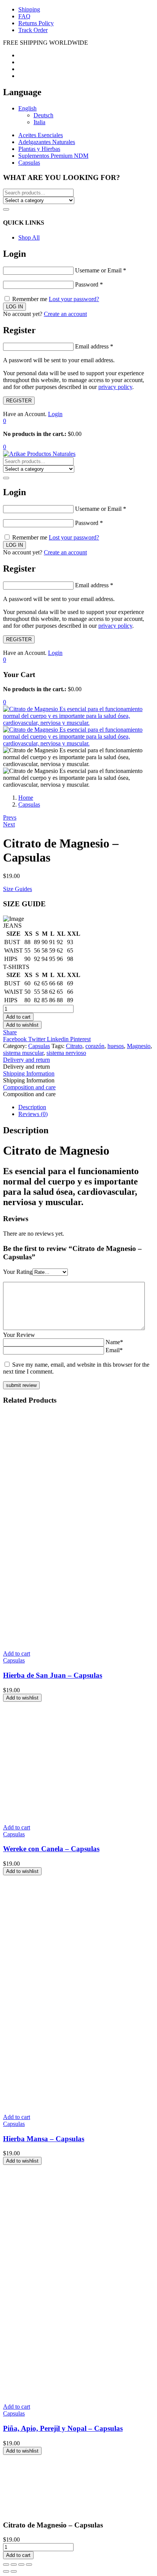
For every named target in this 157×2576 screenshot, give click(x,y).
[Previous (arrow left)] (6, 2571)
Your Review (19, 1335)
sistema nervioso (66, 1053)
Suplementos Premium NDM (53, 156)
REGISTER (19, 401)
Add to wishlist (22, 1025)
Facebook (16, 1039)
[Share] (14, 2565)
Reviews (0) (33, 1114)
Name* (114, 1342)
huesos (116, 1046)
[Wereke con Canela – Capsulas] (60, 1814)
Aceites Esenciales (41, 135)
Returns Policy (36, 23)
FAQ (24, 16)
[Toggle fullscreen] (21, 2565)
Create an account (65, 314)
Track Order (33, 30)
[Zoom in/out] (29, 2565)
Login (55, 414)
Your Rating (18, 1272)
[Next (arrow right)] (14, 2571)
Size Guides (18, 889)
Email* (114, 1350)
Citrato (74, 1046)
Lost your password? (74, 299)
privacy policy (115, 387)
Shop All (29, 237)
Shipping (29, 9)
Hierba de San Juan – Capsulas (53, 1675)
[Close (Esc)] (6, 2565)
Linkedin (58, 1039)
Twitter (38, 1039)
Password (89, 284)
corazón (95, 1046)
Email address (94, 346)
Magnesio (139, 1046)
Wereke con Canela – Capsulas (51, 1849)
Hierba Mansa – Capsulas (44, 2139)
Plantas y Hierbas (39, 149)
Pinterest (80, 1039)
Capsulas (29, 163)
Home (26, 798)
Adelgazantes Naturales (47, 142)
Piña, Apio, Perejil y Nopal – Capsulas (63, 2428)
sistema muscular (23, 1053)
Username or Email (101, 270)
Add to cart (18, 1017)
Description (32, 1107)
